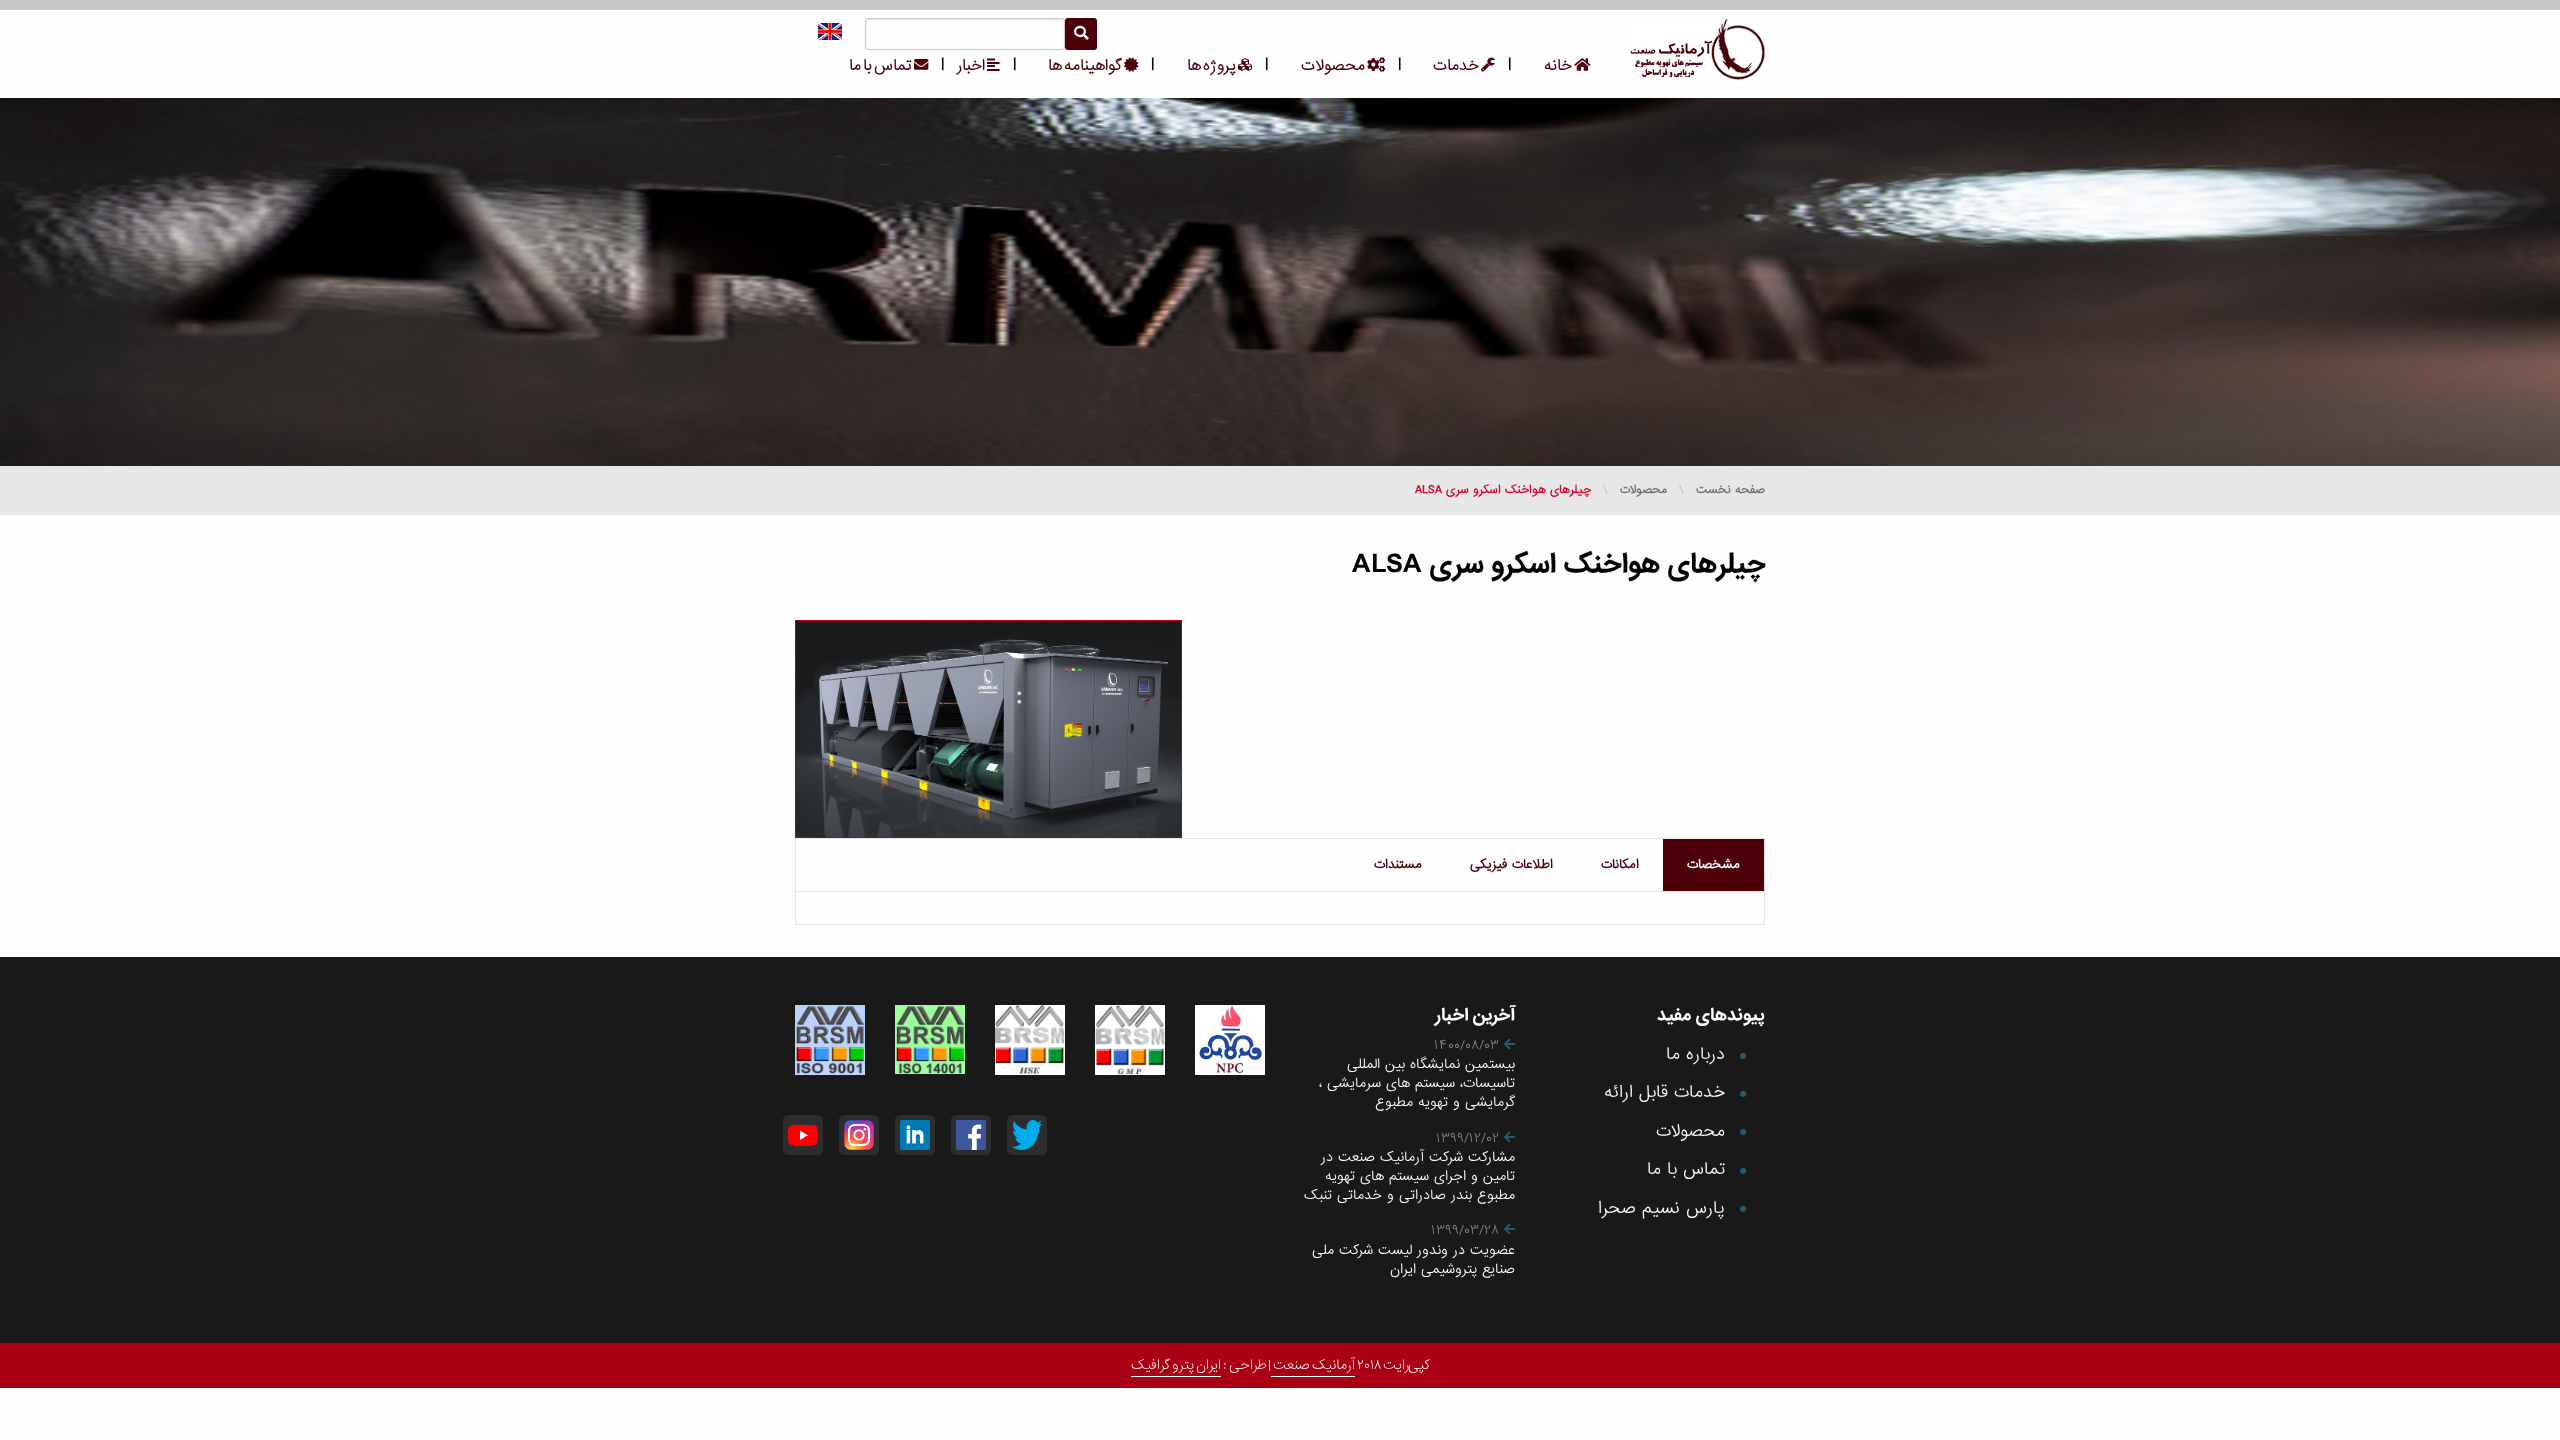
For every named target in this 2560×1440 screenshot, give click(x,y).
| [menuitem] (1509, 65)
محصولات (1334, 66)
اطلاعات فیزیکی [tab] (1511, 864)
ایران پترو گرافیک (1176, 1365)
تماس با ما (881, 66)
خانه (1559, 66)
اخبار (972, 66)
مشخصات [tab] (1713, 864)
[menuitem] (1556, 66)
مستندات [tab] (1398, 864)
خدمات (1457, 66)
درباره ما (1695, 1054)
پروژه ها (1212, 66)
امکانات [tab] (1620, 864)
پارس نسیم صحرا (1661, 1208)
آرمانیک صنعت (1313, 1365)
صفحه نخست (1730, 490)
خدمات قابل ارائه (1664, 1092)
